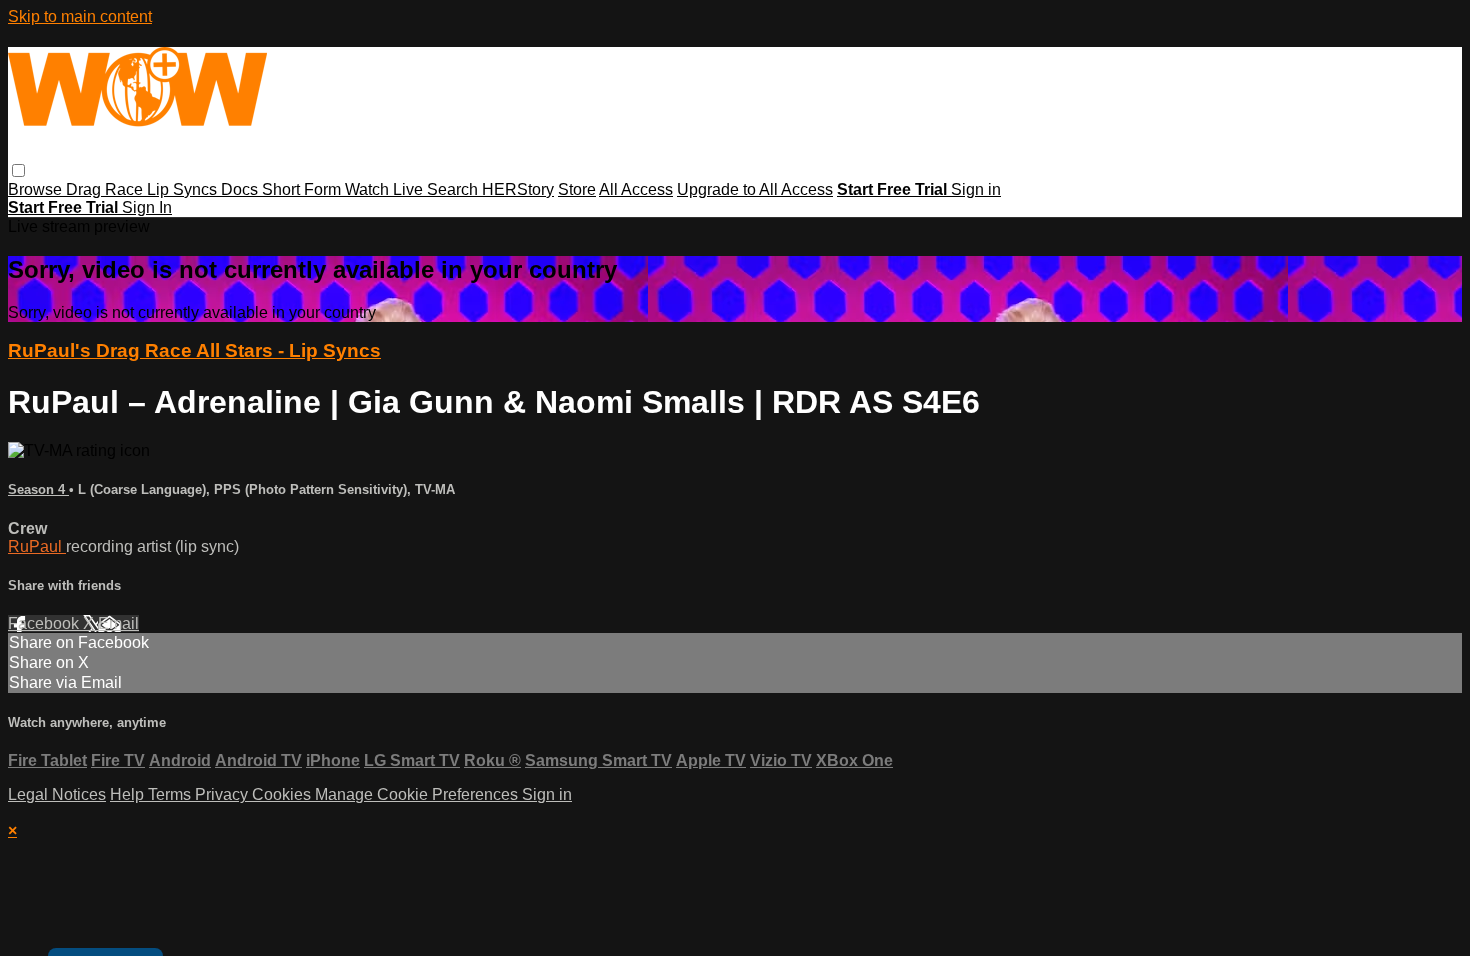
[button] (18, 170)
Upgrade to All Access (755, 189)
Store (577, 189)
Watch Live (386, 189)
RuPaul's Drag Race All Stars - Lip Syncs (194, 350)
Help (129, 794)
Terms (171, 794)
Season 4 (38, 489)
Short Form (303, 189)
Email (118, 623)
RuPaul (37, 546)
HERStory (518, 189)
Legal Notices (57, 794)
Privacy (223, 794)
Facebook (45, 623)
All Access (636, 189)
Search (454, 189)
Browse (37, 189)
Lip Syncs (184, 189)
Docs (241, 189)
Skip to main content (80, 16)
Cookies (283, 794)
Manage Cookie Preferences (418, 794)
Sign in (976, 189)
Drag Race (106, 189)
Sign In (147, 207)
